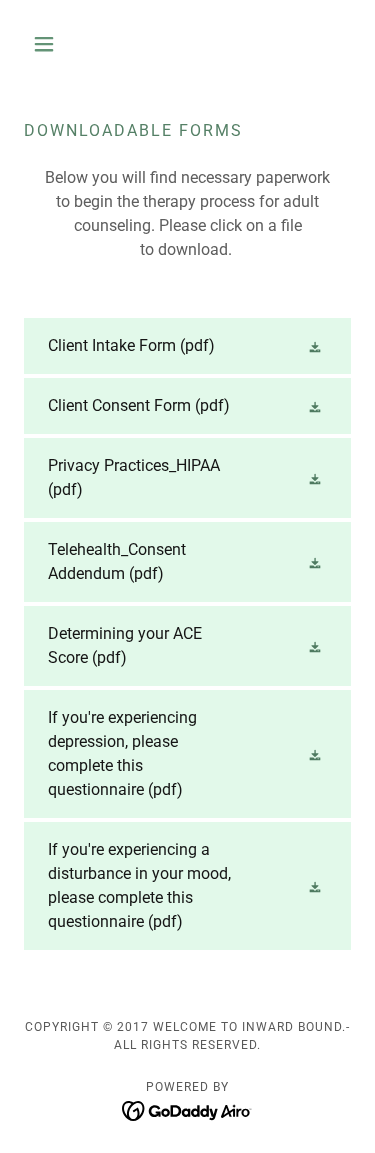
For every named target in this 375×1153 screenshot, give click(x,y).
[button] (48, 44)
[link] (187, 346)
